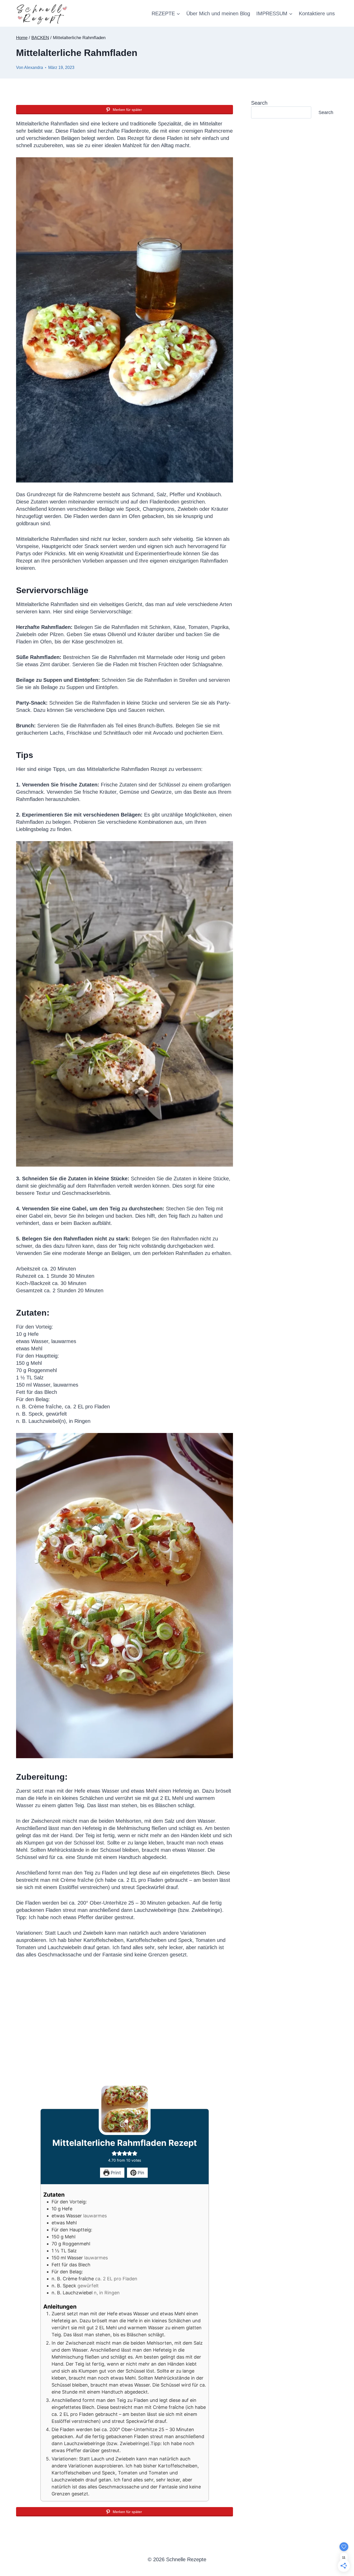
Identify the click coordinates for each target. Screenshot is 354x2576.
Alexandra (34, 68)
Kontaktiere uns (317, 13)
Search (259, 103)
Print (115, 2173)
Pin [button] (140, 2173)
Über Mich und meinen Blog (218, 13)
